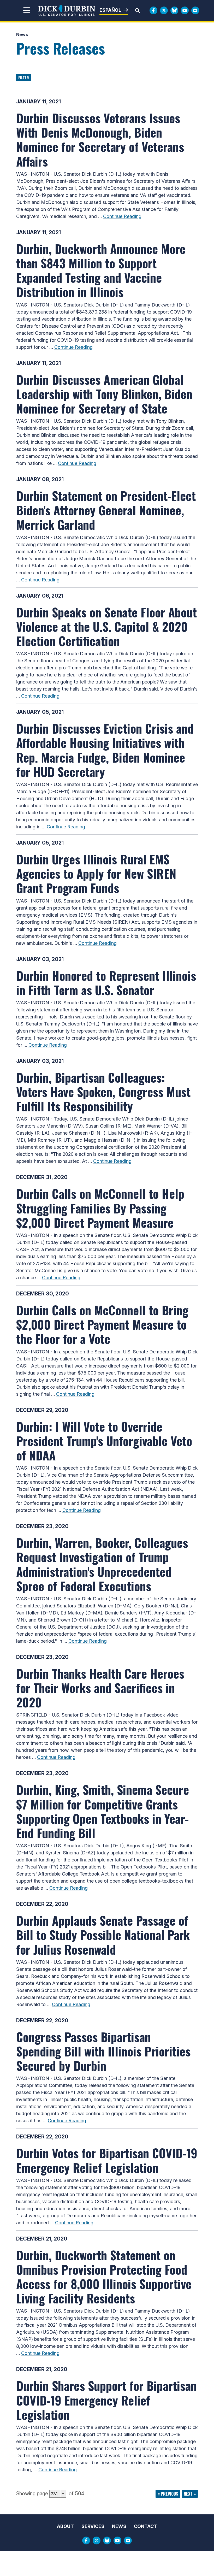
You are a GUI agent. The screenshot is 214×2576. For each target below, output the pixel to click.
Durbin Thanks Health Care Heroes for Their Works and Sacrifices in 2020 (100, 1688)
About (65, 2526)
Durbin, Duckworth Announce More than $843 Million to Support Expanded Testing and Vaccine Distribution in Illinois (101, 270)
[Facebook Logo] (153, 10)
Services (93, 2526)
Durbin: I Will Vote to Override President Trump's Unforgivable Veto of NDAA (104, 1441)
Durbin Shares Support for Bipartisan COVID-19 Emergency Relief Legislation (106, 2400)
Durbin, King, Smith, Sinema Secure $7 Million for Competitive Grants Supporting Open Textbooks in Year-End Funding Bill (103, 1811)
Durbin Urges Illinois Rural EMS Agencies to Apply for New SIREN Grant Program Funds (96, 873)
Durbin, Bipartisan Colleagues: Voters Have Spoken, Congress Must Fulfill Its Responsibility (103, 1092)
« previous (168, 2494)
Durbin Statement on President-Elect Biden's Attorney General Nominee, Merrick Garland (106, 510)
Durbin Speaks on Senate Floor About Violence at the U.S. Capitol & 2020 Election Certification (106, 626)
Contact (145, 2526)
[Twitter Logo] (164, 10)
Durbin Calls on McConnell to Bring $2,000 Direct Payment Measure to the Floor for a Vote (102, 1324)
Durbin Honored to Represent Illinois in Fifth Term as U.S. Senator (106, 983)
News (22, 34)
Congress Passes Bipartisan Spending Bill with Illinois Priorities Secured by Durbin (103, 2051)
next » (190, 2494)
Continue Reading (122, 216)
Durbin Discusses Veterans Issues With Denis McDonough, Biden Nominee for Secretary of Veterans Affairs (100, 139)
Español (110, 10)
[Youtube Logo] (185, 10)
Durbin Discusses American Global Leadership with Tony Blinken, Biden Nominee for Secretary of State (104, 394)
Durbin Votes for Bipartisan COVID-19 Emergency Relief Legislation (107, 2160)
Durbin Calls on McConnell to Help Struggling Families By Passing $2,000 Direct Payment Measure (100, 1208)
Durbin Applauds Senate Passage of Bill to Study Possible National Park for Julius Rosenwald (103, 1935)
